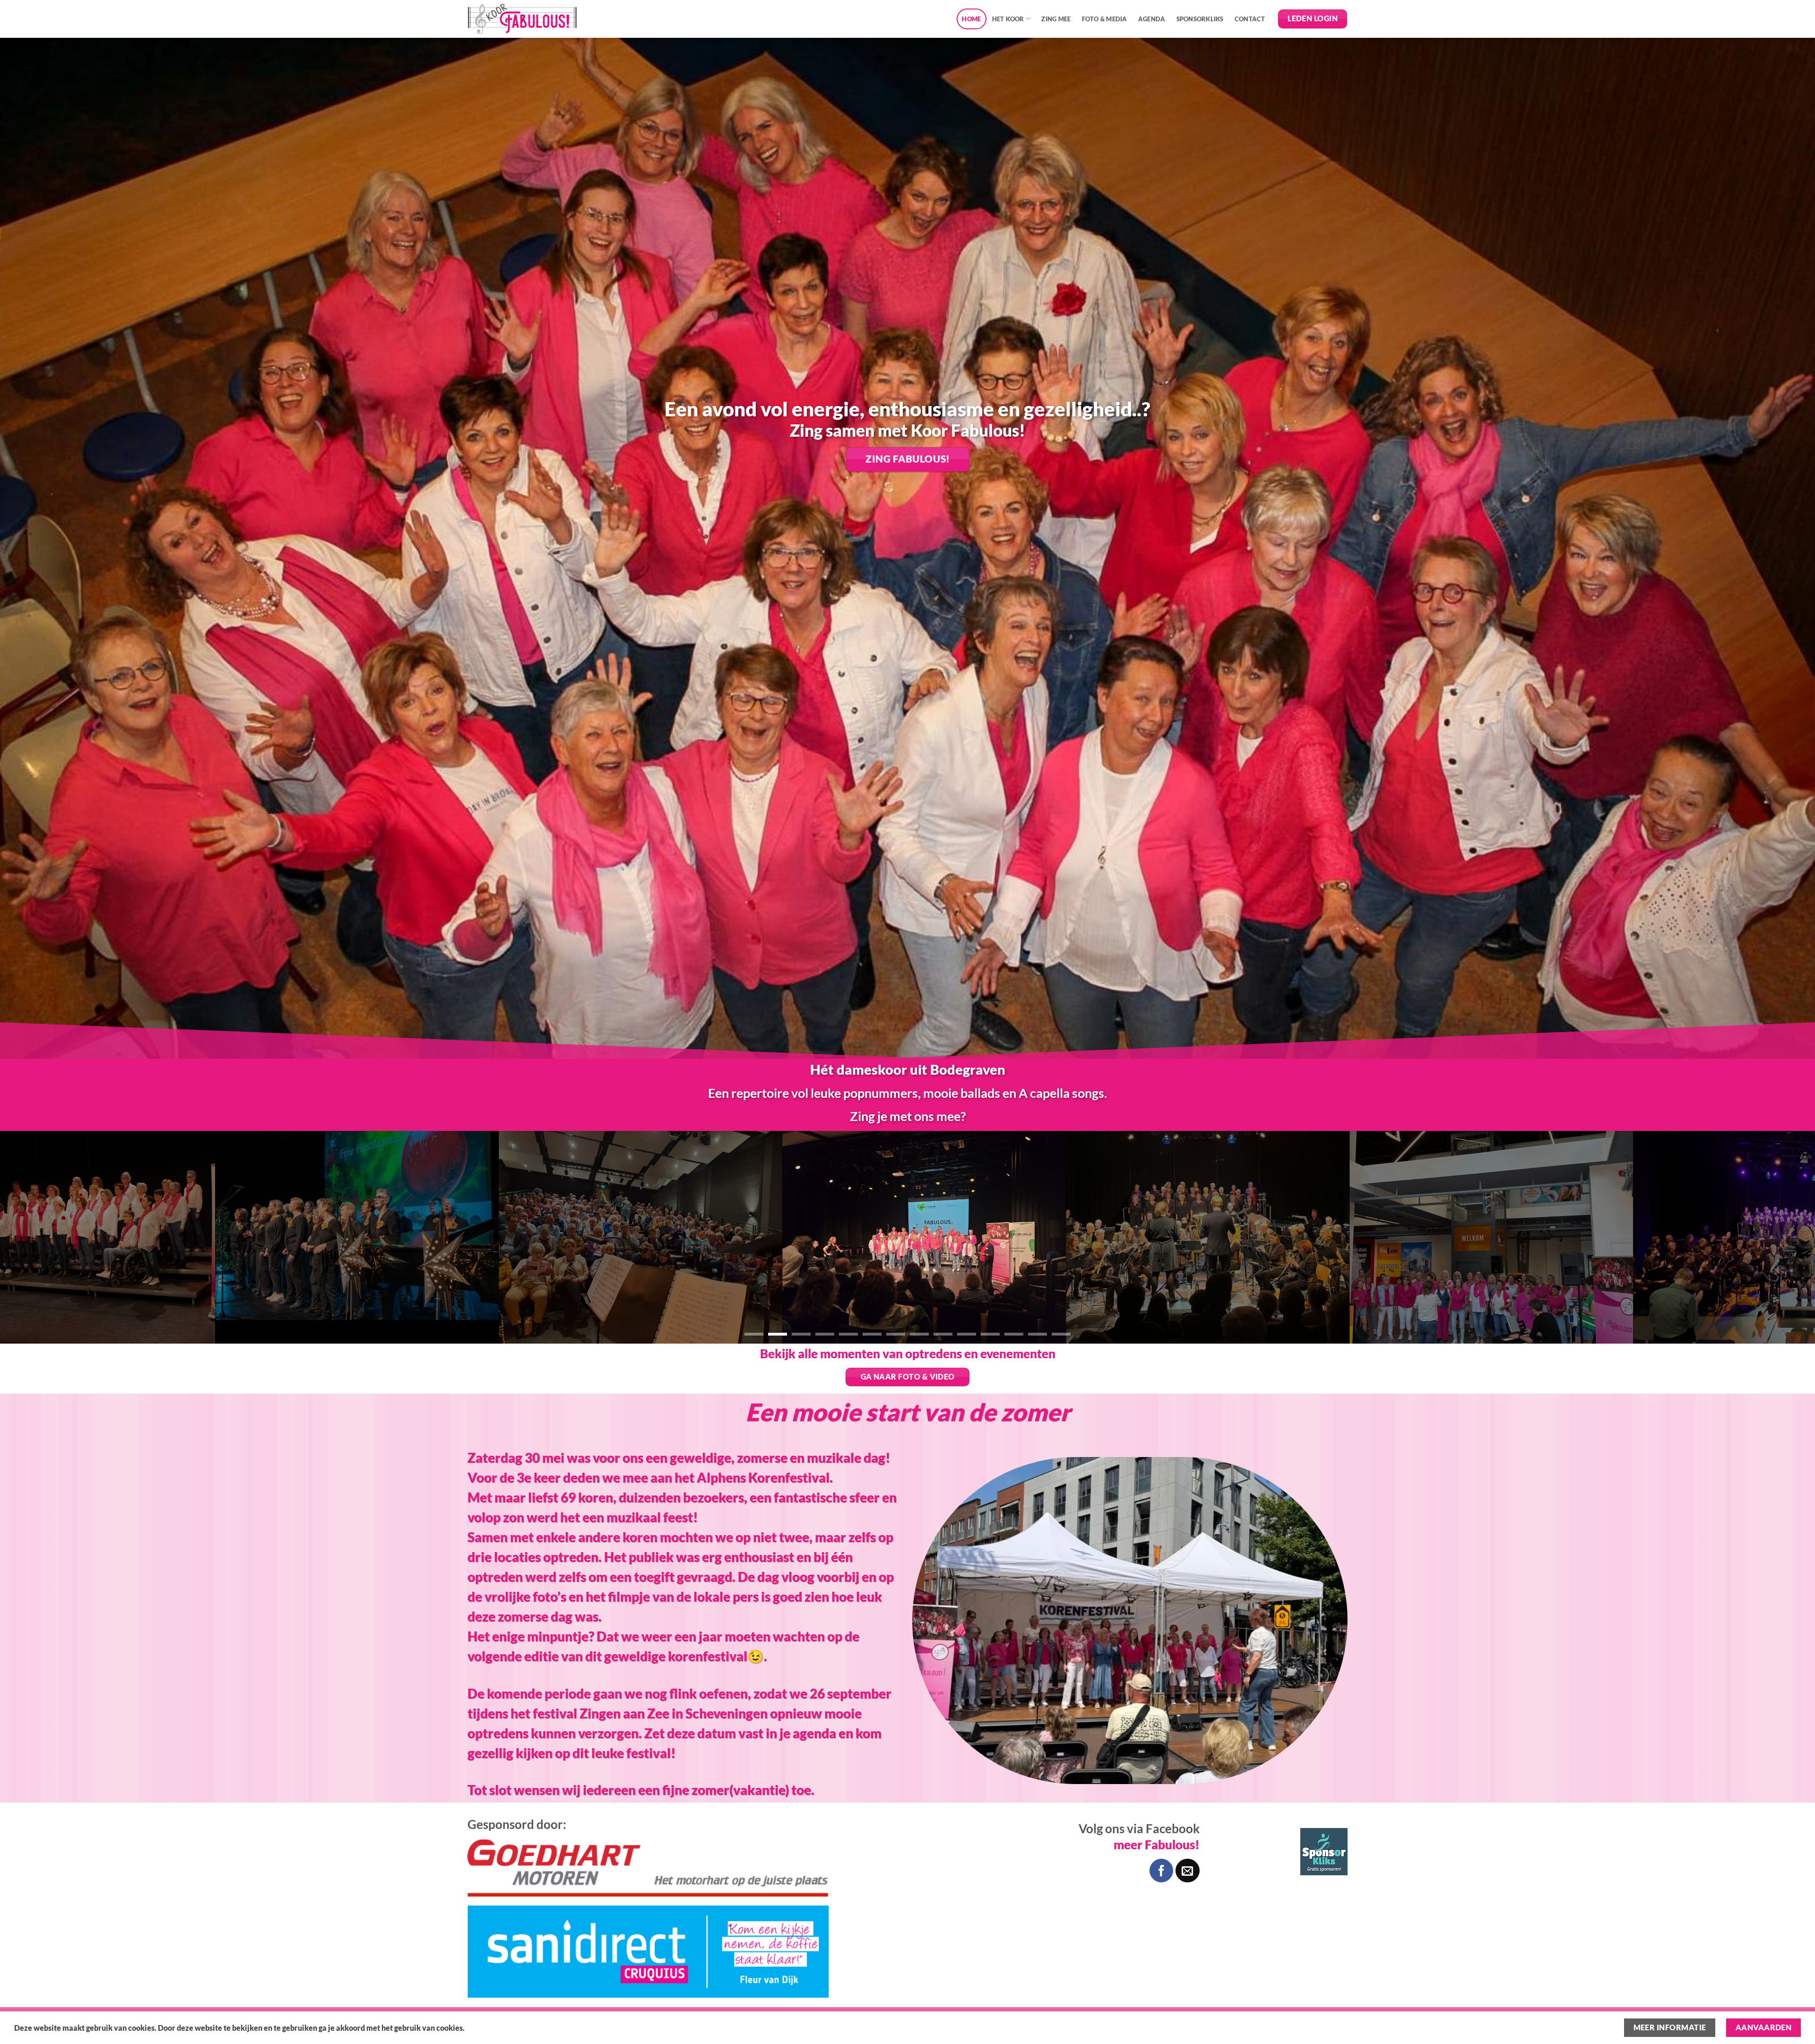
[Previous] (48, 1237)
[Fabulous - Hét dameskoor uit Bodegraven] (522, 19)
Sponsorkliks (1200, 19)
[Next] (1767, 1237)
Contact (1250, 19)
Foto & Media (1105, 19)
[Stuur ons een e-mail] (1187, 1871)
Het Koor (1008, 19)
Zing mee (1056, 19)
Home (971, 19)
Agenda (1152, 19)
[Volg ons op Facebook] (1161, 1871)
